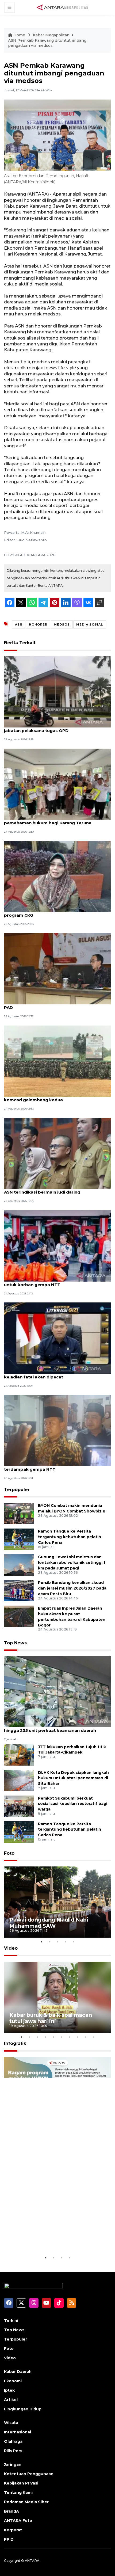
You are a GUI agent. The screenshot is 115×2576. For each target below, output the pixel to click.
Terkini (11, 2320)
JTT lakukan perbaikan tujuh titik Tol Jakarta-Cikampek (72, 1750)
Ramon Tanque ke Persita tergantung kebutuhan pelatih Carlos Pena (70, 1537)
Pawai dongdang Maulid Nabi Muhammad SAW (49, 1923)
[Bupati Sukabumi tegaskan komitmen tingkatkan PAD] (57, 968)
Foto (9, 1853)
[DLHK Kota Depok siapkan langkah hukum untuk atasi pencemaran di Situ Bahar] (19, 1780)
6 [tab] (62, 2037)
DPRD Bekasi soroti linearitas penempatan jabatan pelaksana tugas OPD (50, 728)
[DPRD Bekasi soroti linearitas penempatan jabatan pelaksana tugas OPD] (57, 691)
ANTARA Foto (18, 2521)
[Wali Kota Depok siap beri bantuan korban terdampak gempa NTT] (57, 1430)
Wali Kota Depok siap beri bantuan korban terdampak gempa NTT (50, 1466)
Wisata (11, 2423)
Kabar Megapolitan (51, 35)
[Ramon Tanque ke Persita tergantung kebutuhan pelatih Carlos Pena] (19, 1539)
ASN (19, 624)
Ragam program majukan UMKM (53, 2241)
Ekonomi (13, 2381)
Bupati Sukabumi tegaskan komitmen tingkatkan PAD (57, 1005)
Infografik (15, 2043)
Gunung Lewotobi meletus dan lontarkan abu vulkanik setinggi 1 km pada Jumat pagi (72, 1563)
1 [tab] (41, 1942)
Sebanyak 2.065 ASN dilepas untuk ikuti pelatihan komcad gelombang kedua (57, 1097)
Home (19, 35)
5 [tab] (74, 1942)
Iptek (9, 2390)
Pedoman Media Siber (26, 2502)
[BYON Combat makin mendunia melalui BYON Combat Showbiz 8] (19, 1513)
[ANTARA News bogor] (63, 7)
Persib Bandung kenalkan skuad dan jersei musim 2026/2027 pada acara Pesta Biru (72, 1588)
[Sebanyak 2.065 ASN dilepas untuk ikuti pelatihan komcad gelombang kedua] (57, 1061)
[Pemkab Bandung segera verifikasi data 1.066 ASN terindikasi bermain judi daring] (57, 1153)
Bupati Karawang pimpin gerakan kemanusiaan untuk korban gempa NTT (55, 1282)
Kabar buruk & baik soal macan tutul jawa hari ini (51, 2018)
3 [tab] (57, 1942)
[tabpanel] (57, 1902)
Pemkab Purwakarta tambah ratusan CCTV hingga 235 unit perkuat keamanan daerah (51, 1728)
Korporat (13, 2530)
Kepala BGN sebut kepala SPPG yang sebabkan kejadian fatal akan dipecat (55, 1374)
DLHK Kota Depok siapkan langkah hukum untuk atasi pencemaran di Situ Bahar (73, 1778)
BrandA (11, 2511)
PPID (9, 2539)
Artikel (11, 2400)
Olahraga (13, 2441)
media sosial (90, 624)
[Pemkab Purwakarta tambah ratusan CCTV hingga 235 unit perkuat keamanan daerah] (57, 1691)
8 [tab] (78, 2037)
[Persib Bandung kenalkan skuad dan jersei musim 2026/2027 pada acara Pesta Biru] (19, 1590)
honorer (38, 624)
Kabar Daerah (18, 2372)
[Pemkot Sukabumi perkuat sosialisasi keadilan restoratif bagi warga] (19, 1806)
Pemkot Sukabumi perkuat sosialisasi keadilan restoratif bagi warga (73, 1804)
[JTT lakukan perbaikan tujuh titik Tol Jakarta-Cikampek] (19, 1754)
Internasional (18, 2432)
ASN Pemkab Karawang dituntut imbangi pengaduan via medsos (48, 43)
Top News (15, 1643)
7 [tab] (70, 2037)
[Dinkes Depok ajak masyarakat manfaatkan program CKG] (57, 876)
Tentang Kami (18, 2493)
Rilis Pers (13, 2451)
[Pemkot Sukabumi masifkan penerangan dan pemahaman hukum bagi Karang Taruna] (57, 784)
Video (11, 1948)
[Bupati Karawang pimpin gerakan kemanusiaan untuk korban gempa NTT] (57, 1245)
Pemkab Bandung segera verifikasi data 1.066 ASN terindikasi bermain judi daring (54, 1189)
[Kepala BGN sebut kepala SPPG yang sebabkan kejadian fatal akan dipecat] (57, 1338)
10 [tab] (94, 2037)
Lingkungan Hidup (23, 2409)
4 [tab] (66, 1942)
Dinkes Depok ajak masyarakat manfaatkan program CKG (52, 912)
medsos (62, 624)
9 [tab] (86, 2037)
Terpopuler (17, 1490)
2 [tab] (49, 1942)
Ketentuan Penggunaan (29, 2474)
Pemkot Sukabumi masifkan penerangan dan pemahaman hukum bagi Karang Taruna (53, 820)
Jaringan (13, 2464)
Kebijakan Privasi (21, 2483)
